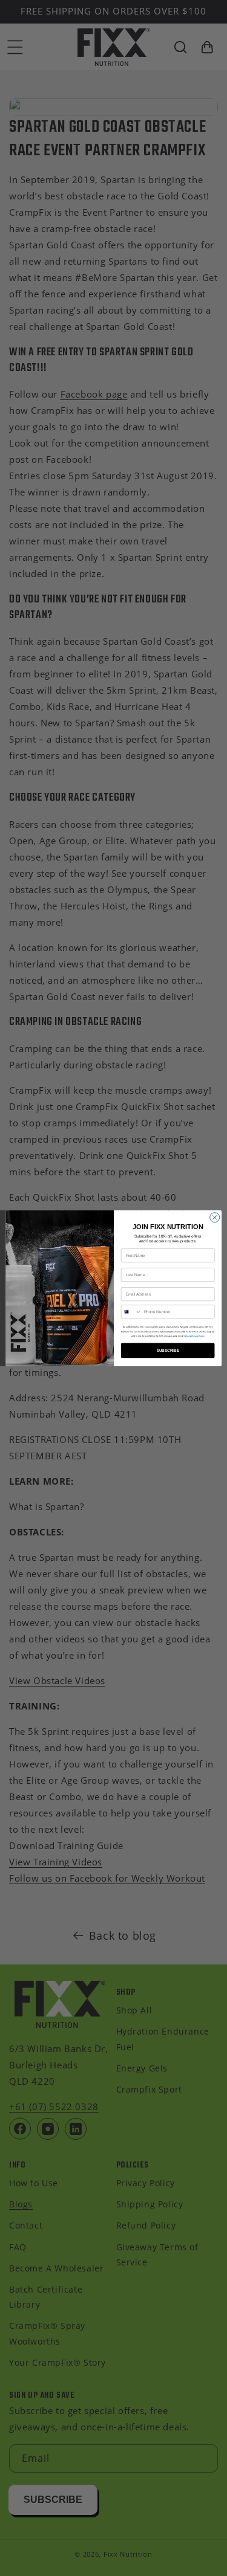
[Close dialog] (214, 1217)
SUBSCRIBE (167, 1350)
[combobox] (131, 1311)
